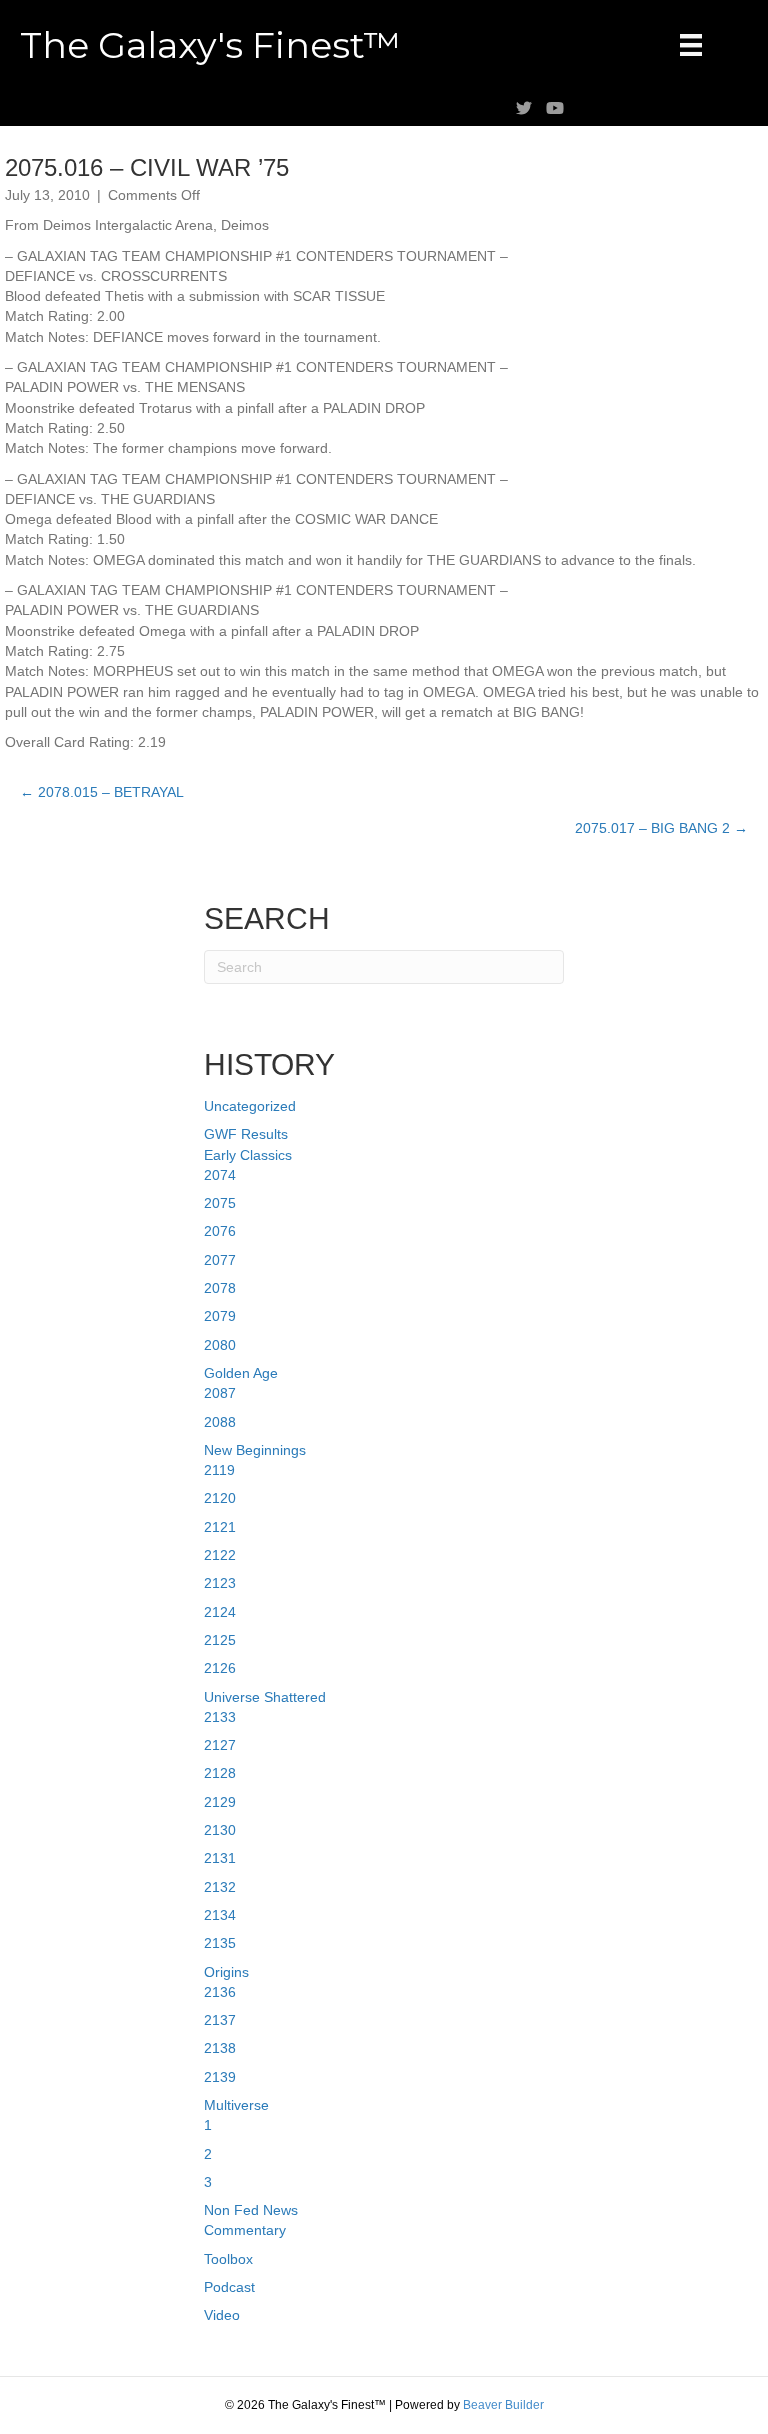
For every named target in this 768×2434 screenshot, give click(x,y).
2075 (220, 1203)
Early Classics (248, 1155)
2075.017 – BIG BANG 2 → (661, 828)
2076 (220, 1231)
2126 (220, 1668)
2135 (220, 1943)
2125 (220, 1640)
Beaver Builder (503, 2405)
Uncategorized (250, 1106)
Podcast (229, 2287)
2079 (220, 1316)
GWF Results (246, 1134)
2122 (220, 1555)
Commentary (245, 2230)
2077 (220, 1260)
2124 (220, 1612)
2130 (220, 1830)
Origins (226, 1972)
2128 (220, 1773)
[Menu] (691, 45)
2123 (220, 1583)
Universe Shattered (265, 1697)
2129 (220, 1802)
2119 (219, 1470)
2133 (220, 1717)
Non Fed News (251, 2210)
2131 (220, 1858)
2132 (220, 1887)
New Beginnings (255, 1450)
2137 (220, 2020)
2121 (220, 1527)
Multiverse (236, 2105)
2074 (220, 1175)
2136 (220, 1992)
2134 (220, 1915)
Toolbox (228, 2259)
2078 (220, 1288)
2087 (220, 1393)
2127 (220, 1745)
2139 (220, 2077)
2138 (220, 2048)
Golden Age (241, 1373)
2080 (220, 1345)
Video (222, 2315)
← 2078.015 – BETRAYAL (102, 792)
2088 (220, 1422)
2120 (220, 1498)
